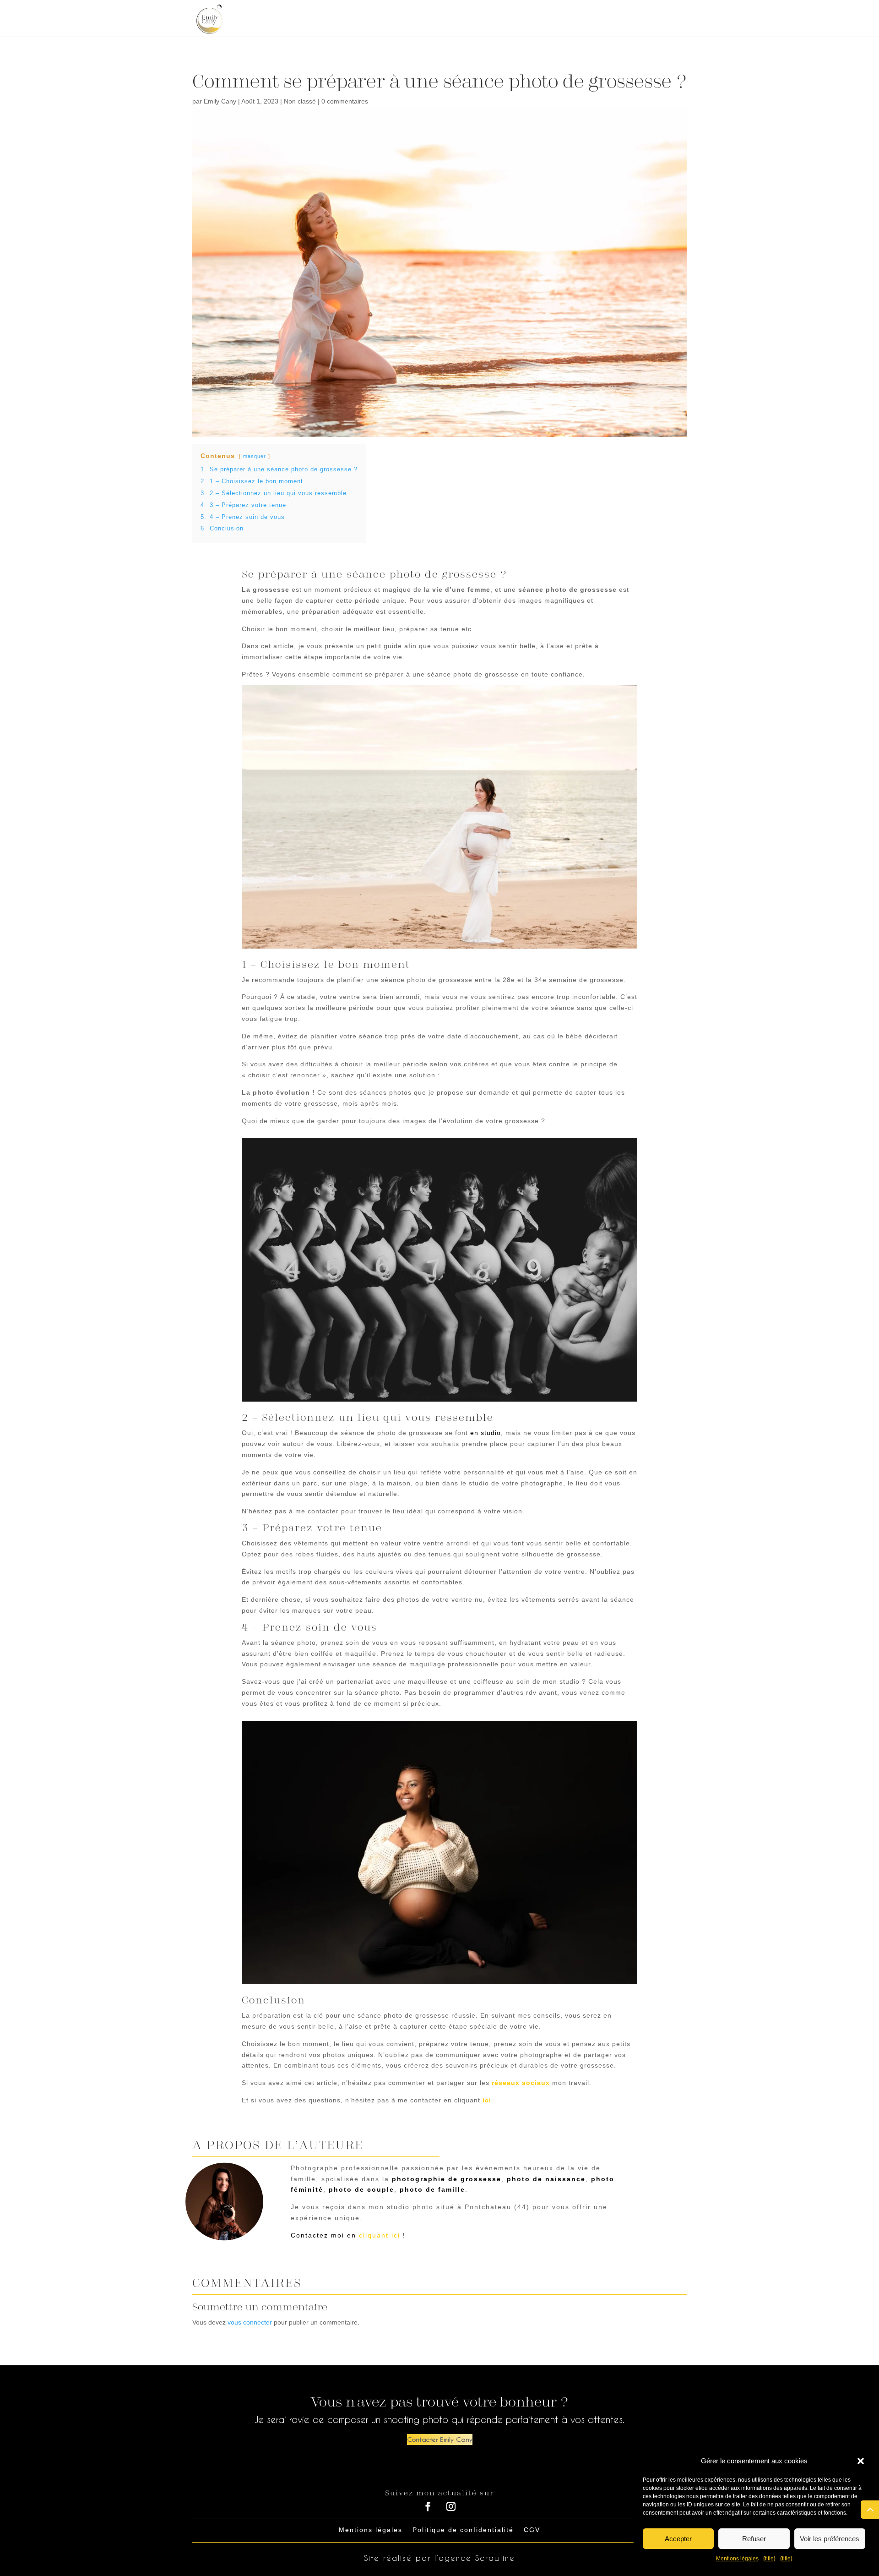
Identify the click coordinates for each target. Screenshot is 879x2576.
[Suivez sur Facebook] (428, 2506)
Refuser (754, 2539)
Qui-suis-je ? (484, 19)
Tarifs (597, 19)
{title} (769, 2559)
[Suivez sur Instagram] (451, 2506)
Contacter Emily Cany (440, 2439)
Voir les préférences (830, 2539)
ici (487, 2100)
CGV (532, 2530)
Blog (636, 19)
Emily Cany (220, 101)
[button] (861, 2461)
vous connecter (250, 2322)
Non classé (300, 101)
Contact (671, 19)
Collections (543, 19)
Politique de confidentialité (463, 2530)
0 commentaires (345, 101)
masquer (255, 456)
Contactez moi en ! (348, 2235)
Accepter (678, 2539)
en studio (486, 1433)
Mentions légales (737, 2559)
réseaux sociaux (521, 2083)
